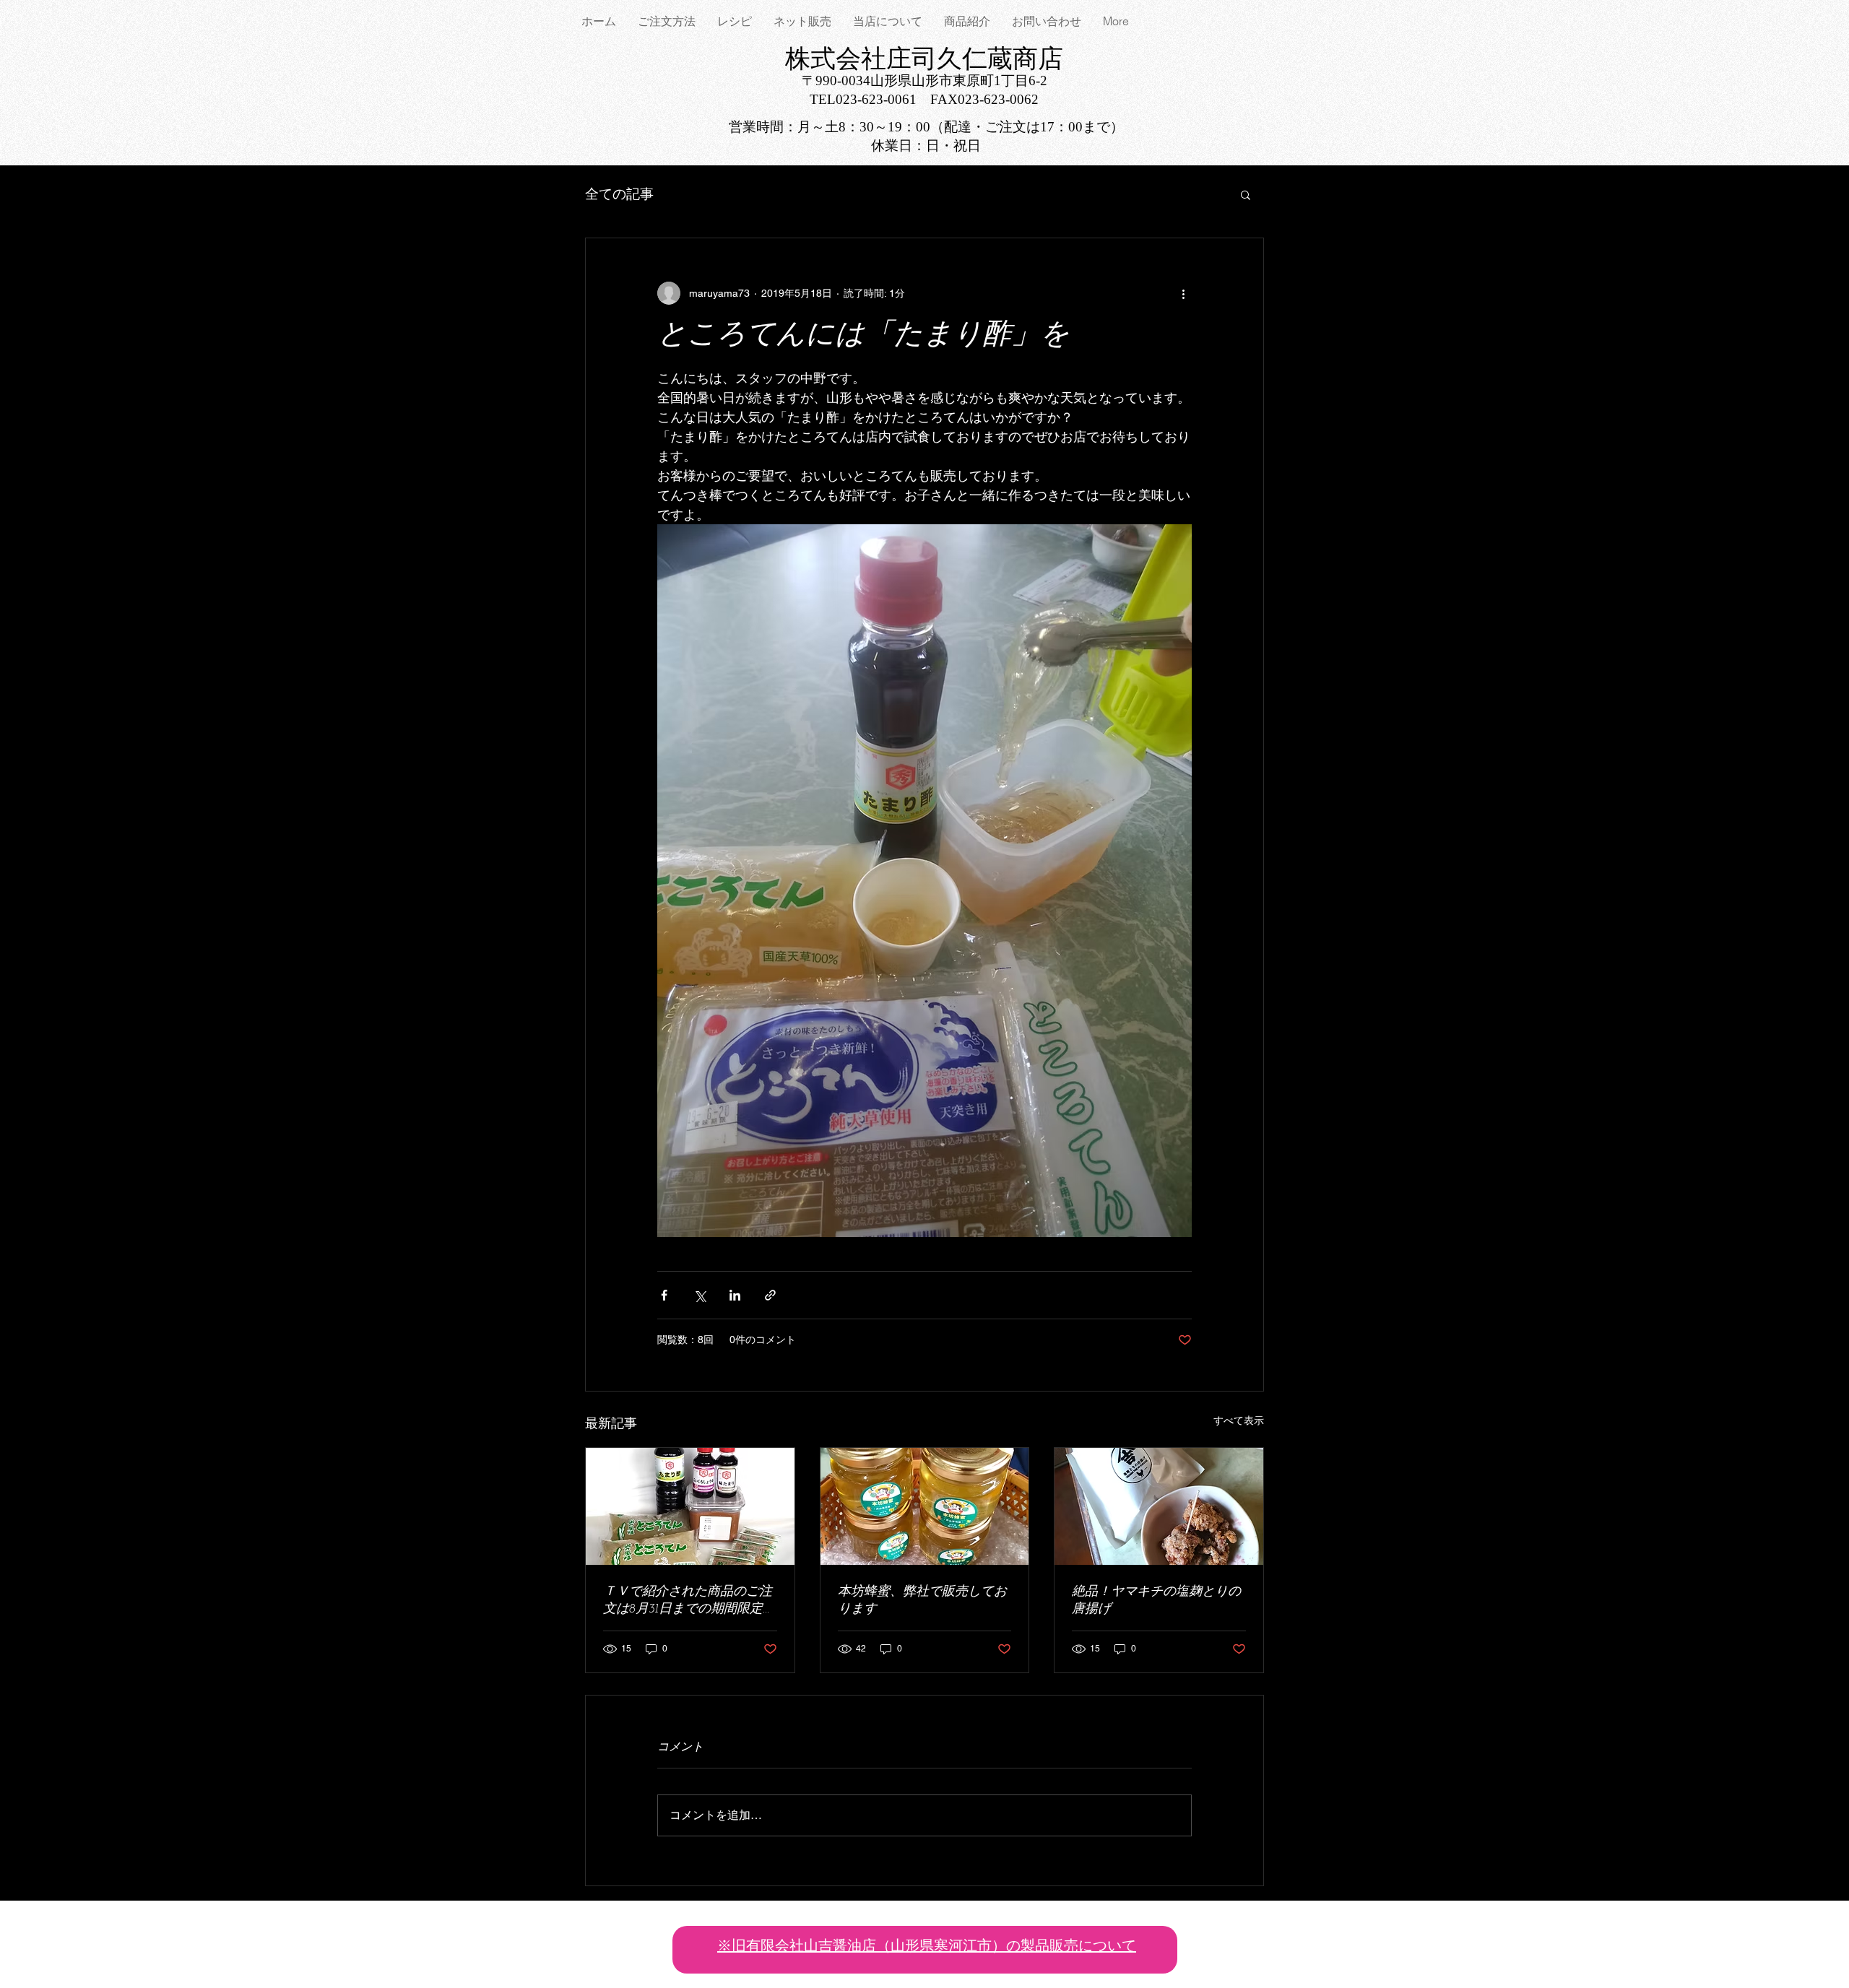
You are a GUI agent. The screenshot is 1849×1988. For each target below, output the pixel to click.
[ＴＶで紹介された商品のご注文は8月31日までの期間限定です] (690, 1506)
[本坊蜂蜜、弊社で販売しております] (925, 1506)
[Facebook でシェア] (664, 1295)
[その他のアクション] (1183, 293)
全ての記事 (619, 194)
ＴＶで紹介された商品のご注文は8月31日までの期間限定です (689, 1601)
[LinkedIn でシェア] (735, 1295)
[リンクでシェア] (770, 1295)
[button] (1246, 194)
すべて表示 (1239, 1420)
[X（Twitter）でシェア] (700, 1295)
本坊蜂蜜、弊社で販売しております (922, 1601)
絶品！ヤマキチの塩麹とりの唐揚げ (1156, 1601)
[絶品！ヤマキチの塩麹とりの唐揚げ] (1159, 1506)
